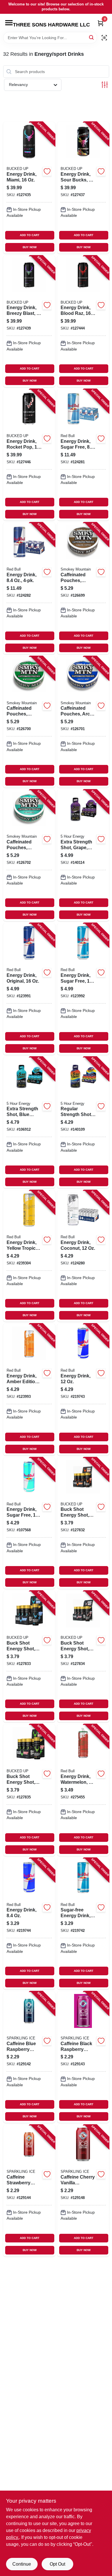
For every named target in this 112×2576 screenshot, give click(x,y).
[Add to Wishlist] (47, 171)
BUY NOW (30, 247)
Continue (22, 2564)
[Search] (92, 37)
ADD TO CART (30, 235)
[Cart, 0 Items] (101, 23)
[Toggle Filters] (105, 85)
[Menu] (9, 23)
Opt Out (57, 2564)
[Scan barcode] (104, 38)
